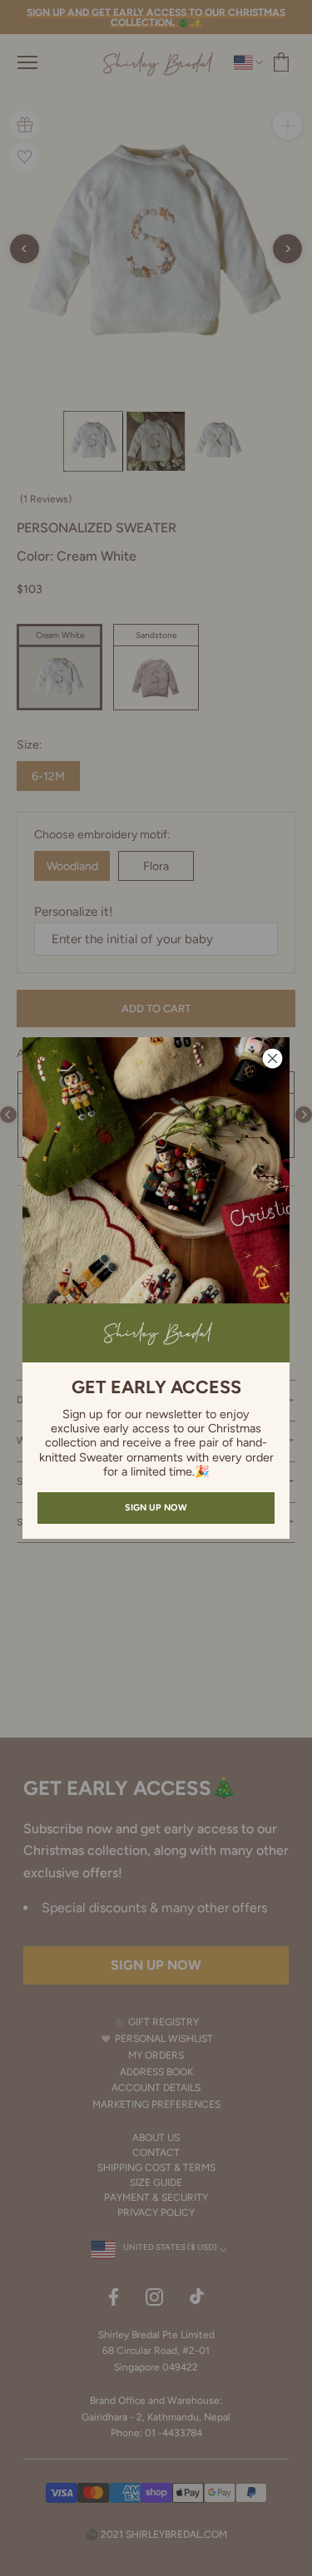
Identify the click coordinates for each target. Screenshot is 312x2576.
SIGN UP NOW (156, 1508)
